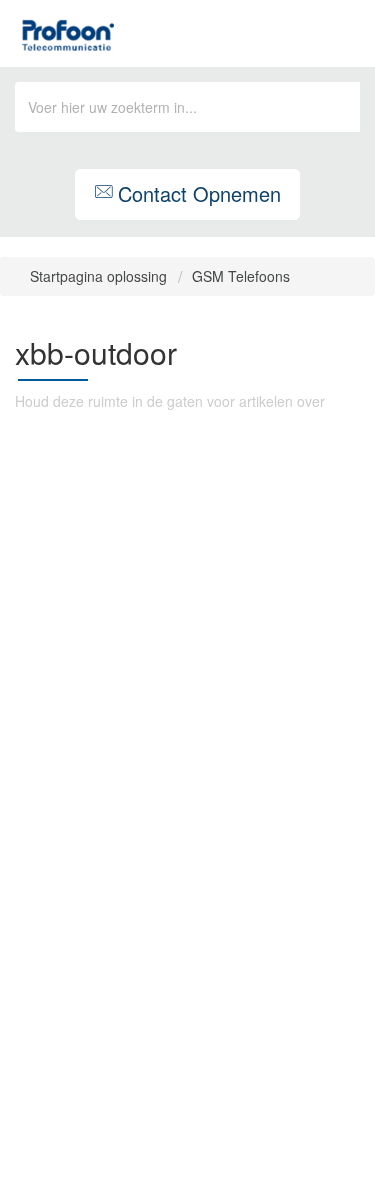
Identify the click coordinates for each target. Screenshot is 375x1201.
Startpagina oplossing (100, 276)
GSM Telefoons (241, 276)
